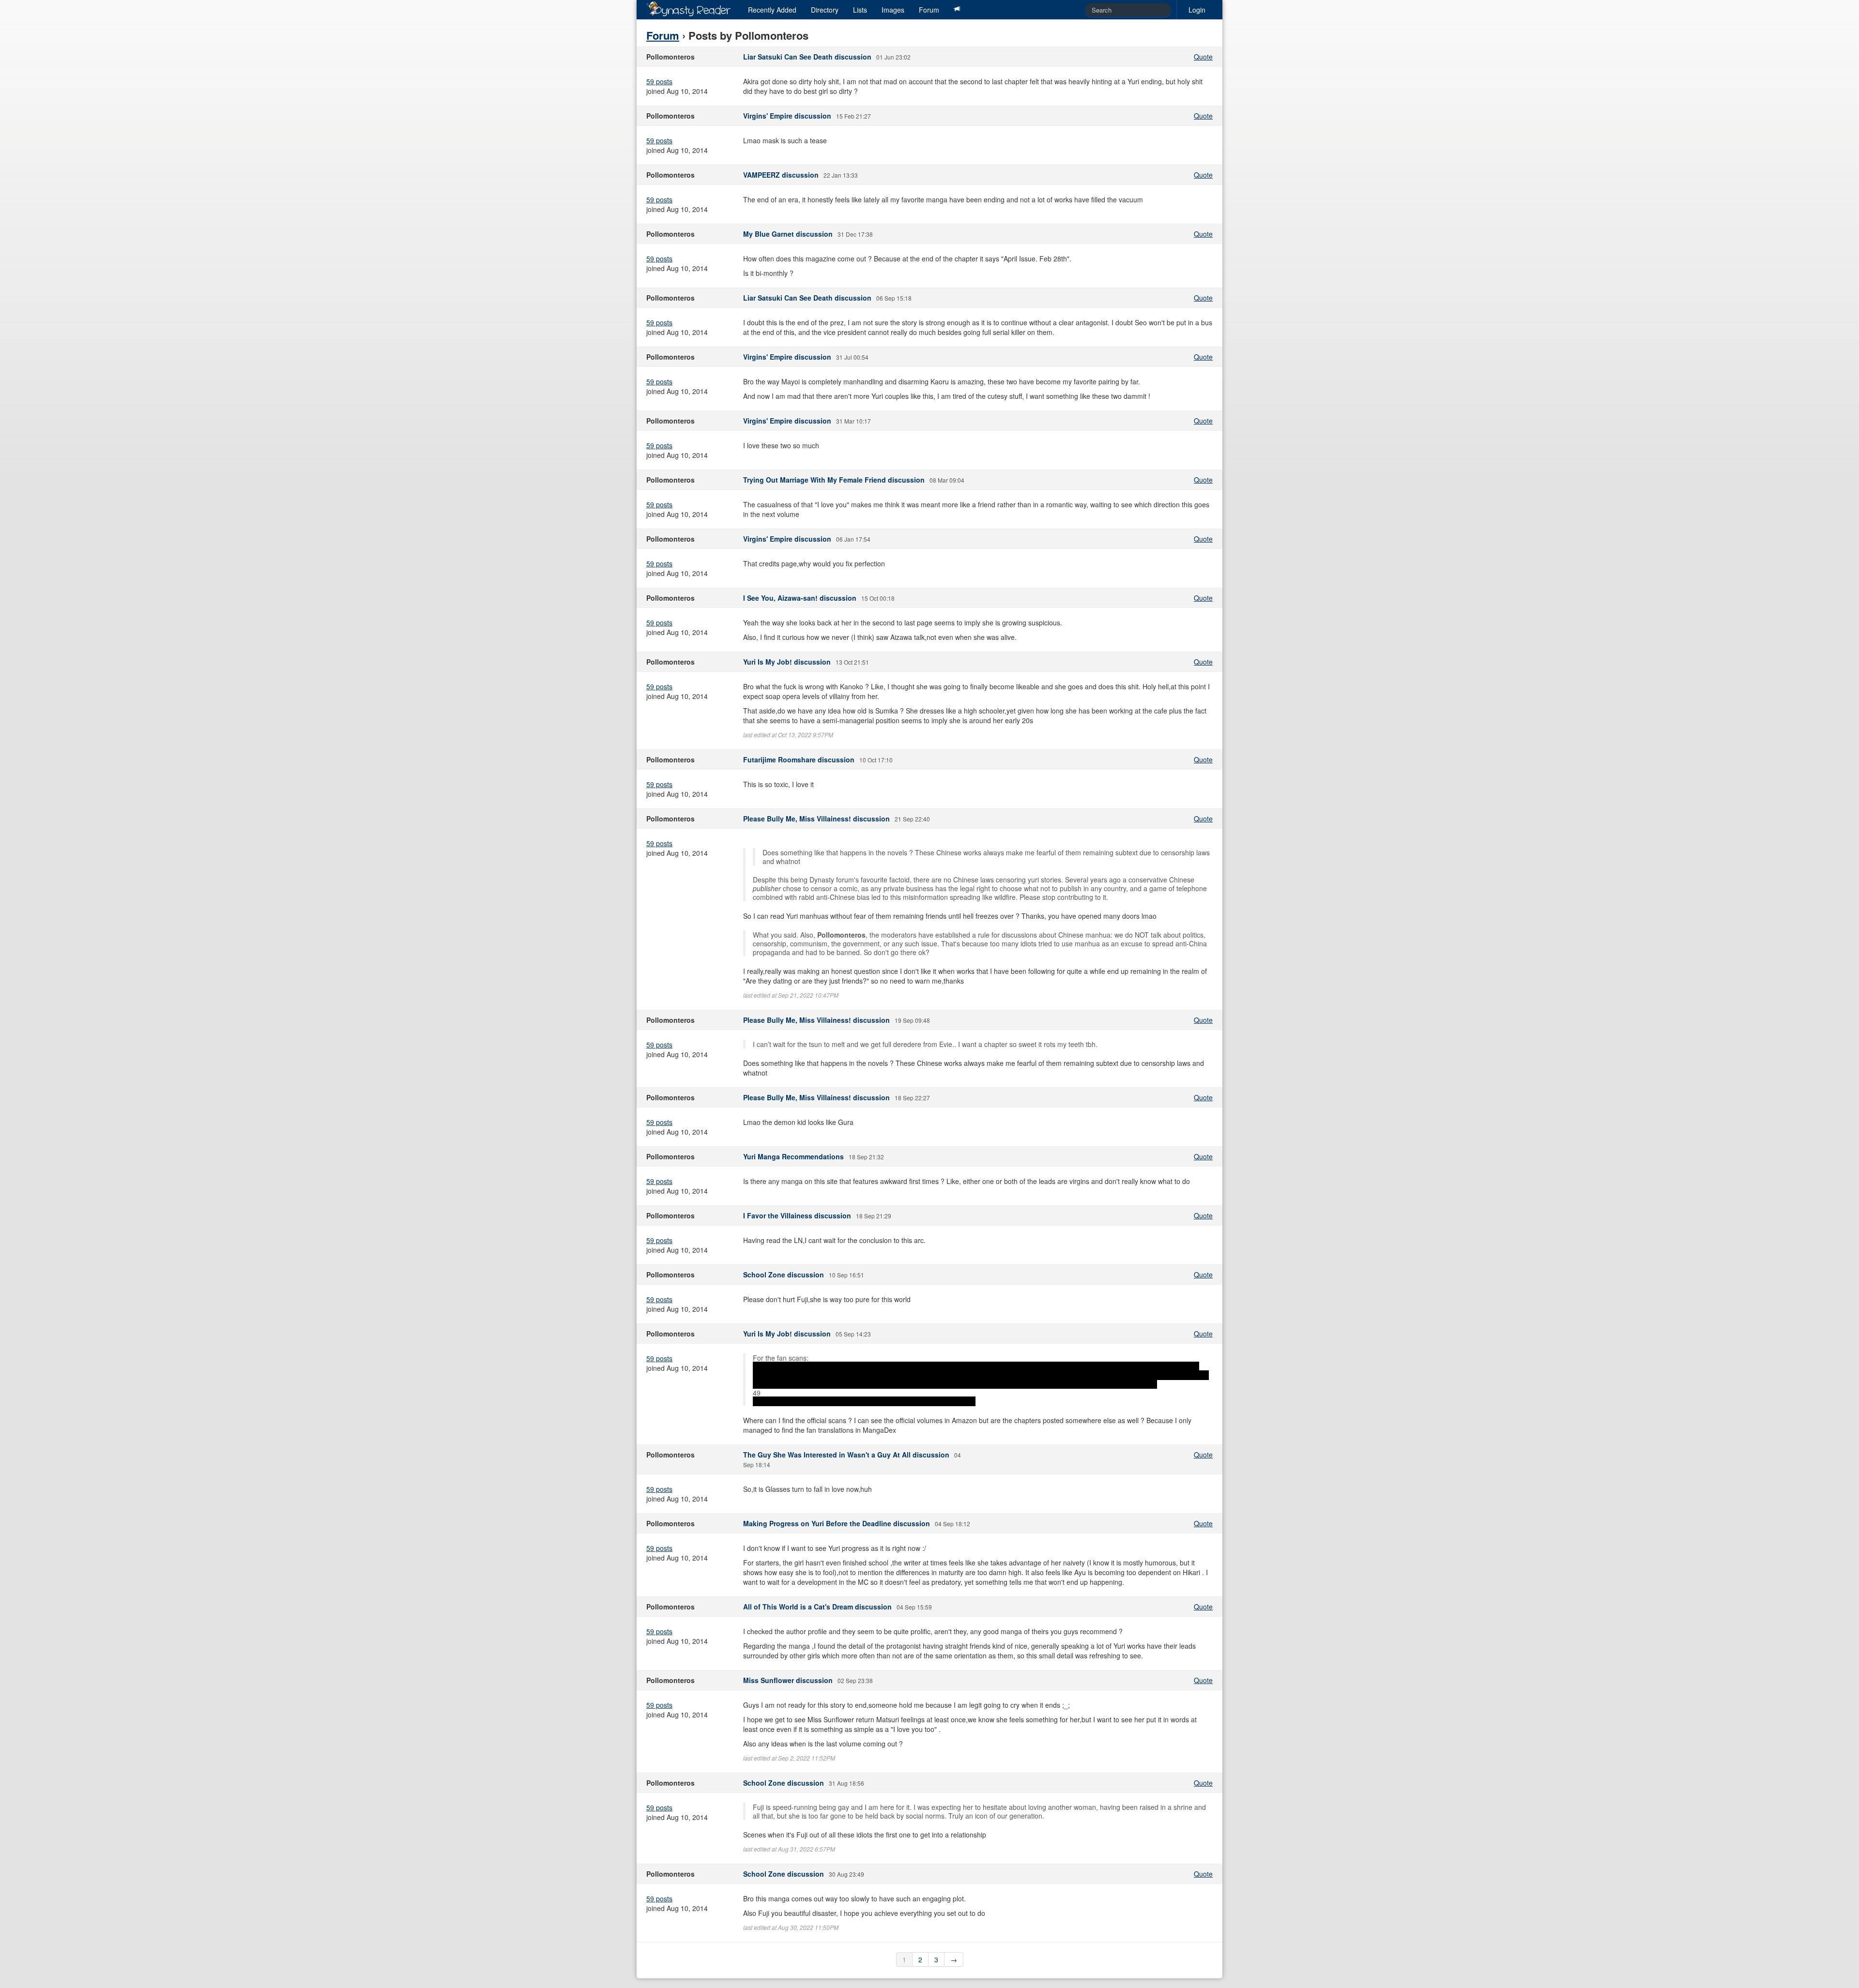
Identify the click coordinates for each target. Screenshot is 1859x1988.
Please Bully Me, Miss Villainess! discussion (816, 819)
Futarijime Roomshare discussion (799, 759)
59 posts (659, 81)
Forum (929, 10)
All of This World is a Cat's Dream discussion (817, 1607)
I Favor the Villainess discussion (797, 1215)
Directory (825, 10)
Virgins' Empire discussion (787, 116)
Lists (860, 10)
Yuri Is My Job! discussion (787, 662)
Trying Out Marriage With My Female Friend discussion (834, 480)
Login (1197, 10)
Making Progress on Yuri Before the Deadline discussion (837, 1523)
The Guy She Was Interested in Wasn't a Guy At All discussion (846, 1455)
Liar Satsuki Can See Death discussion (807, 57)
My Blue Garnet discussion (788, 234)
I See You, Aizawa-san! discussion (800, 598)
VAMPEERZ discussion (781, 175)
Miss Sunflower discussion (788, 1680)
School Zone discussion (784, 1275)
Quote (1203, 57)
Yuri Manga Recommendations (793, 1156)
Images (893, 10)
